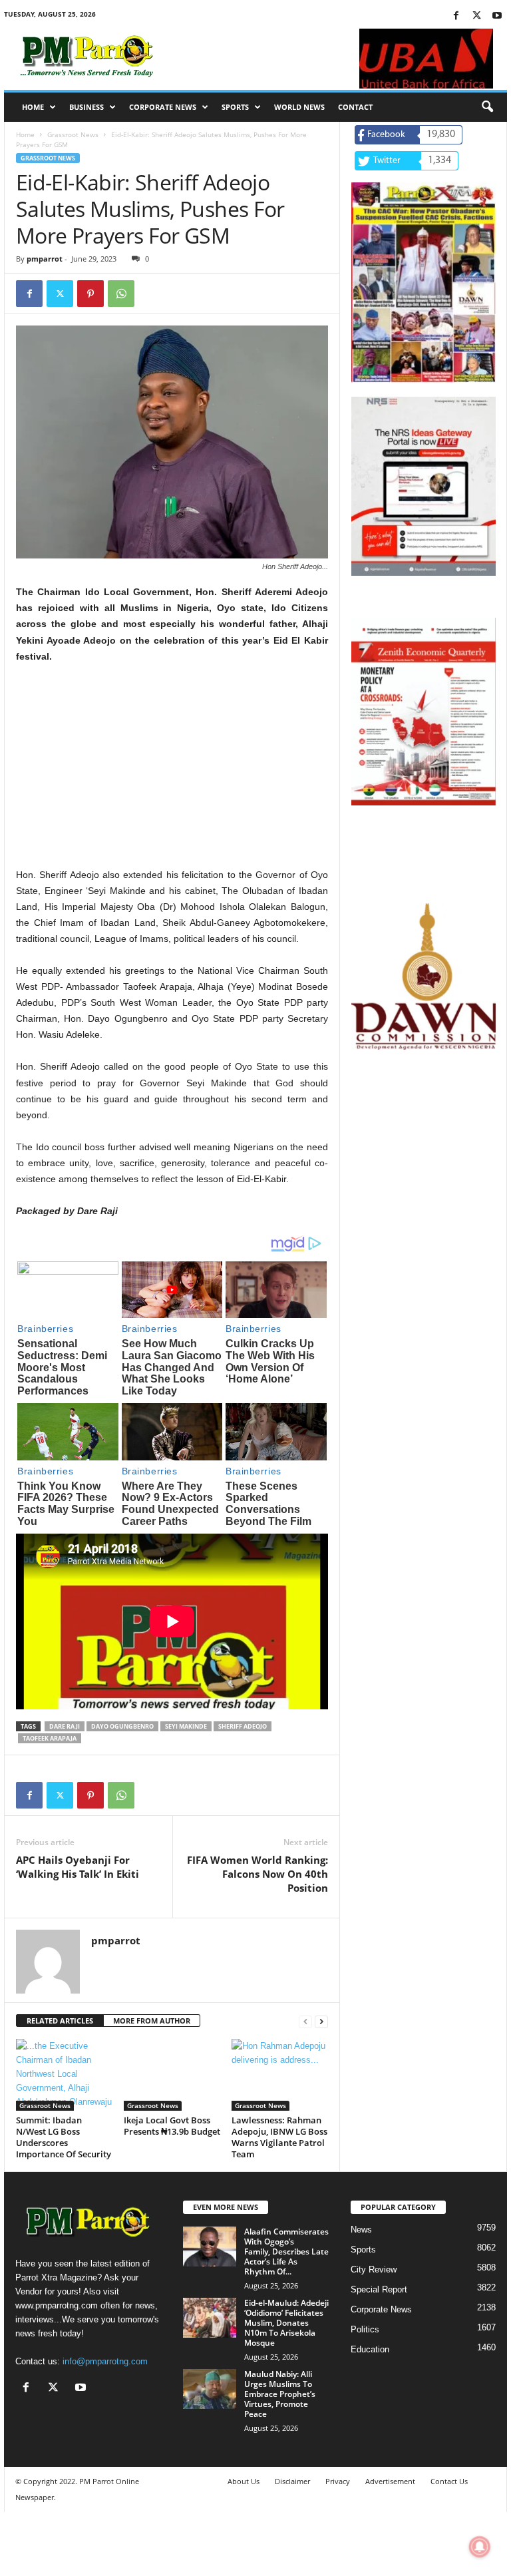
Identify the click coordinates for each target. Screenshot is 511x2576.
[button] (487, 107)
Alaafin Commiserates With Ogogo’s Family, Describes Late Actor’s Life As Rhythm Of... (286, 2252)
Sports (235, 107)
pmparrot (45, 259)
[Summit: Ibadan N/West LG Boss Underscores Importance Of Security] (64, 2075)
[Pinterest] (90, 294)
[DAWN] (424, 976)
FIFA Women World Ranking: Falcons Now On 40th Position (257, 1874)
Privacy (338, 2481)
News (361, 2230)
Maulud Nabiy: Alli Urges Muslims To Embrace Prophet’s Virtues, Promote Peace (280, 2394)
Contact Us (449, 2481)
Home (33, 107)
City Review (374, 2269)
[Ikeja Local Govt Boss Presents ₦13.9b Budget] (172, 2075)
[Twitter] (476, 16)
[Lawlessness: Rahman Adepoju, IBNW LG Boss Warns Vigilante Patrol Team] (280, 2075)
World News (299, 107)
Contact (355, 107)
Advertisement (390, 2481)
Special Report (379, 2289)
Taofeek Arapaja (50, 1738)
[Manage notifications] (480, 2547)
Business (86, 107)
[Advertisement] (172, 773)
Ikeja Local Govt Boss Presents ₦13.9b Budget (172, 2126)
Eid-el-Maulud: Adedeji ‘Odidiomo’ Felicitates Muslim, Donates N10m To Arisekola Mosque (286, 2323)
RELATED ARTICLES (60, 2021)
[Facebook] (456, 16)
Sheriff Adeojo (243, 1726)
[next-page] (321, 2021)
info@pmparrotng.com (105, 2361)
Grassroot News (73, 134)
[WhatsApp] (121, 294)
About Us (244, 2481)
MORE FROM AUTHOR (152, 2021)
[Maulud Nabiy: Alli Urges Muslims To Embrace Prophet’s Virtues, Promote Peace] (210, 2389)
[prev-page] (305, 2021)
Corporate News (163, 107)
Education (370, 2349)
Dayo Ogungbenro (122, 1726)
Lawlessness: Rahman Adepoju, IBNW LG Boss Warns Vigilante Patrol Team (279, 2137)
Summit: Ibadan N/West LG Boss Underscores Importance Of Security (64, 2137)
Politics (365, 2329)
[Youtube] (497, 16)
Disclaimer (292, 2481)
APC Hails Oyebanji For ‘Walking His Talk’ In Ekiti (78, 1867)
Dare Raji (65, 1726)
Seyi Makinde (186, 1726)
